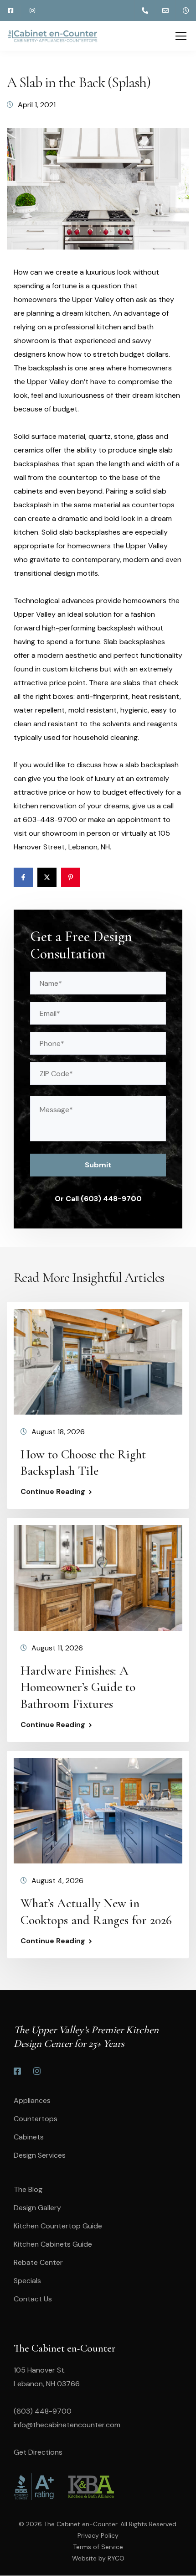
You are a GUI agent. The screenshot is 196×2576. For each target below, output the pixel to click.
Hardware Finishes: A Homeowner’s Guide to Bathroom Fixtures (78, 1687)
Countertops (36, 2119)
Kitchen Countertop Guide (58, 2226)
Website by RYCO (98, 2558)
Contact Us (33, 2299)
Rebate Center (38, 2262)
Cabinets (29, 2137)
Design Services (40, 2155)
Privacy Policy (98, 2535)
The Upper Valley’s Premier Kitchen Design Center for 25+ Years (86, 2037)
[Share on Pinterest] (71, 877)
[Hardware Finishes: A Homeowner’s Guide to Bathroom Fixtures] (98, 1577)
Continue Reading (53, 1492)
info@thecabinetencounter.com (67, 2425)
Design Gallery (37, 2208)
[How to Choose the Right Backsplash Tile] (98, 1361)
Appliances (32, 2100)
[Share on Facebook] (23, 877)
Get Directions (38, 2452)
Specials (27, 2281)
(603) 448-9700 (43, 2411)
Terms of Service (98, 2547)
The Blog (28, 2189)
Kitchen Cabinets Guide (53, 2244)
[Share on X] (47, 877)
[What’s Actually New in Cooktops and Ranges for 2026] (98, 1810)
